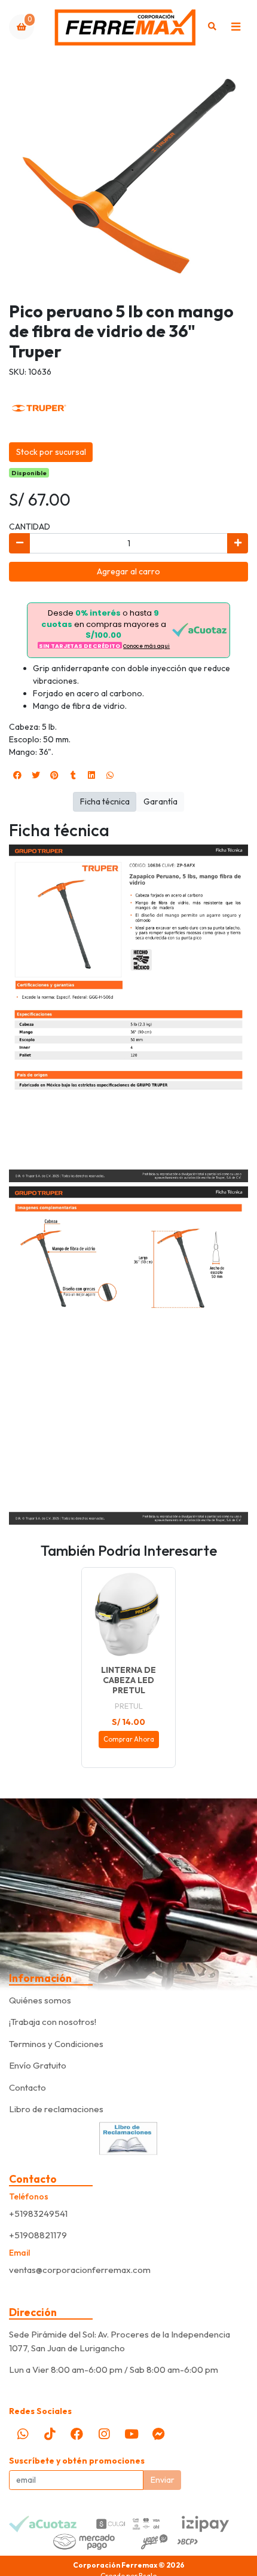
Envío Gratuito (38, 2065)
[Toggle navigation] (235, 27)
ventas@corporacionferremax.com (80, 2270)
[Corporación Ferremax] (125, 27)
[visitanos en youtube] (131, 2434)
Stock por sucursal (51, 452)
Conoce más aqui (146, 646)
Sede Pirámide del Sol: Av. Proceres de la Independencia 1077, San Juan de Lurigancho (120, 2341)
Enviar (163, 2480)
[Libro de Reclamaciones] (128, 2137)
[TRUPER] (39, 407)
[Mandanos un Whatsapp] (23, 2434)
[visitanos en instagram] (104, 2434)
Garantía (160, 801)
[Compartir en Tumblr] (73, 775)
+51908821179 (38, 2235)
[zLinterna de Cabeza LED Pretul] (128, 1614)
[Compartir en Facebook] (17, 775)
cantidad (30, 527)
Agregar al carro (128, 571)
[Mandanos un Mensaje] (158, 2434)
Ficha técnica (105, 801)
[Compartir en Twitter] (36, 775)
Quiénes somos (40, 2000)
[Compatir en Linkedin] (91, 775)
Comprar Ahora (129, 1739)
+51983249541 (38, 2214)
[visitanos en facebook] (77, 2434)
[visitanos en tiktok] (50, 2434)
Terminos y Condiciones (56, 2044)
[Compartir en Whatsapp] (110, 775)
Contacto (27, 2087)
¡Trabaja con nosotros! (53, 2022)
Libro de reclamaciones (56, 2109)
